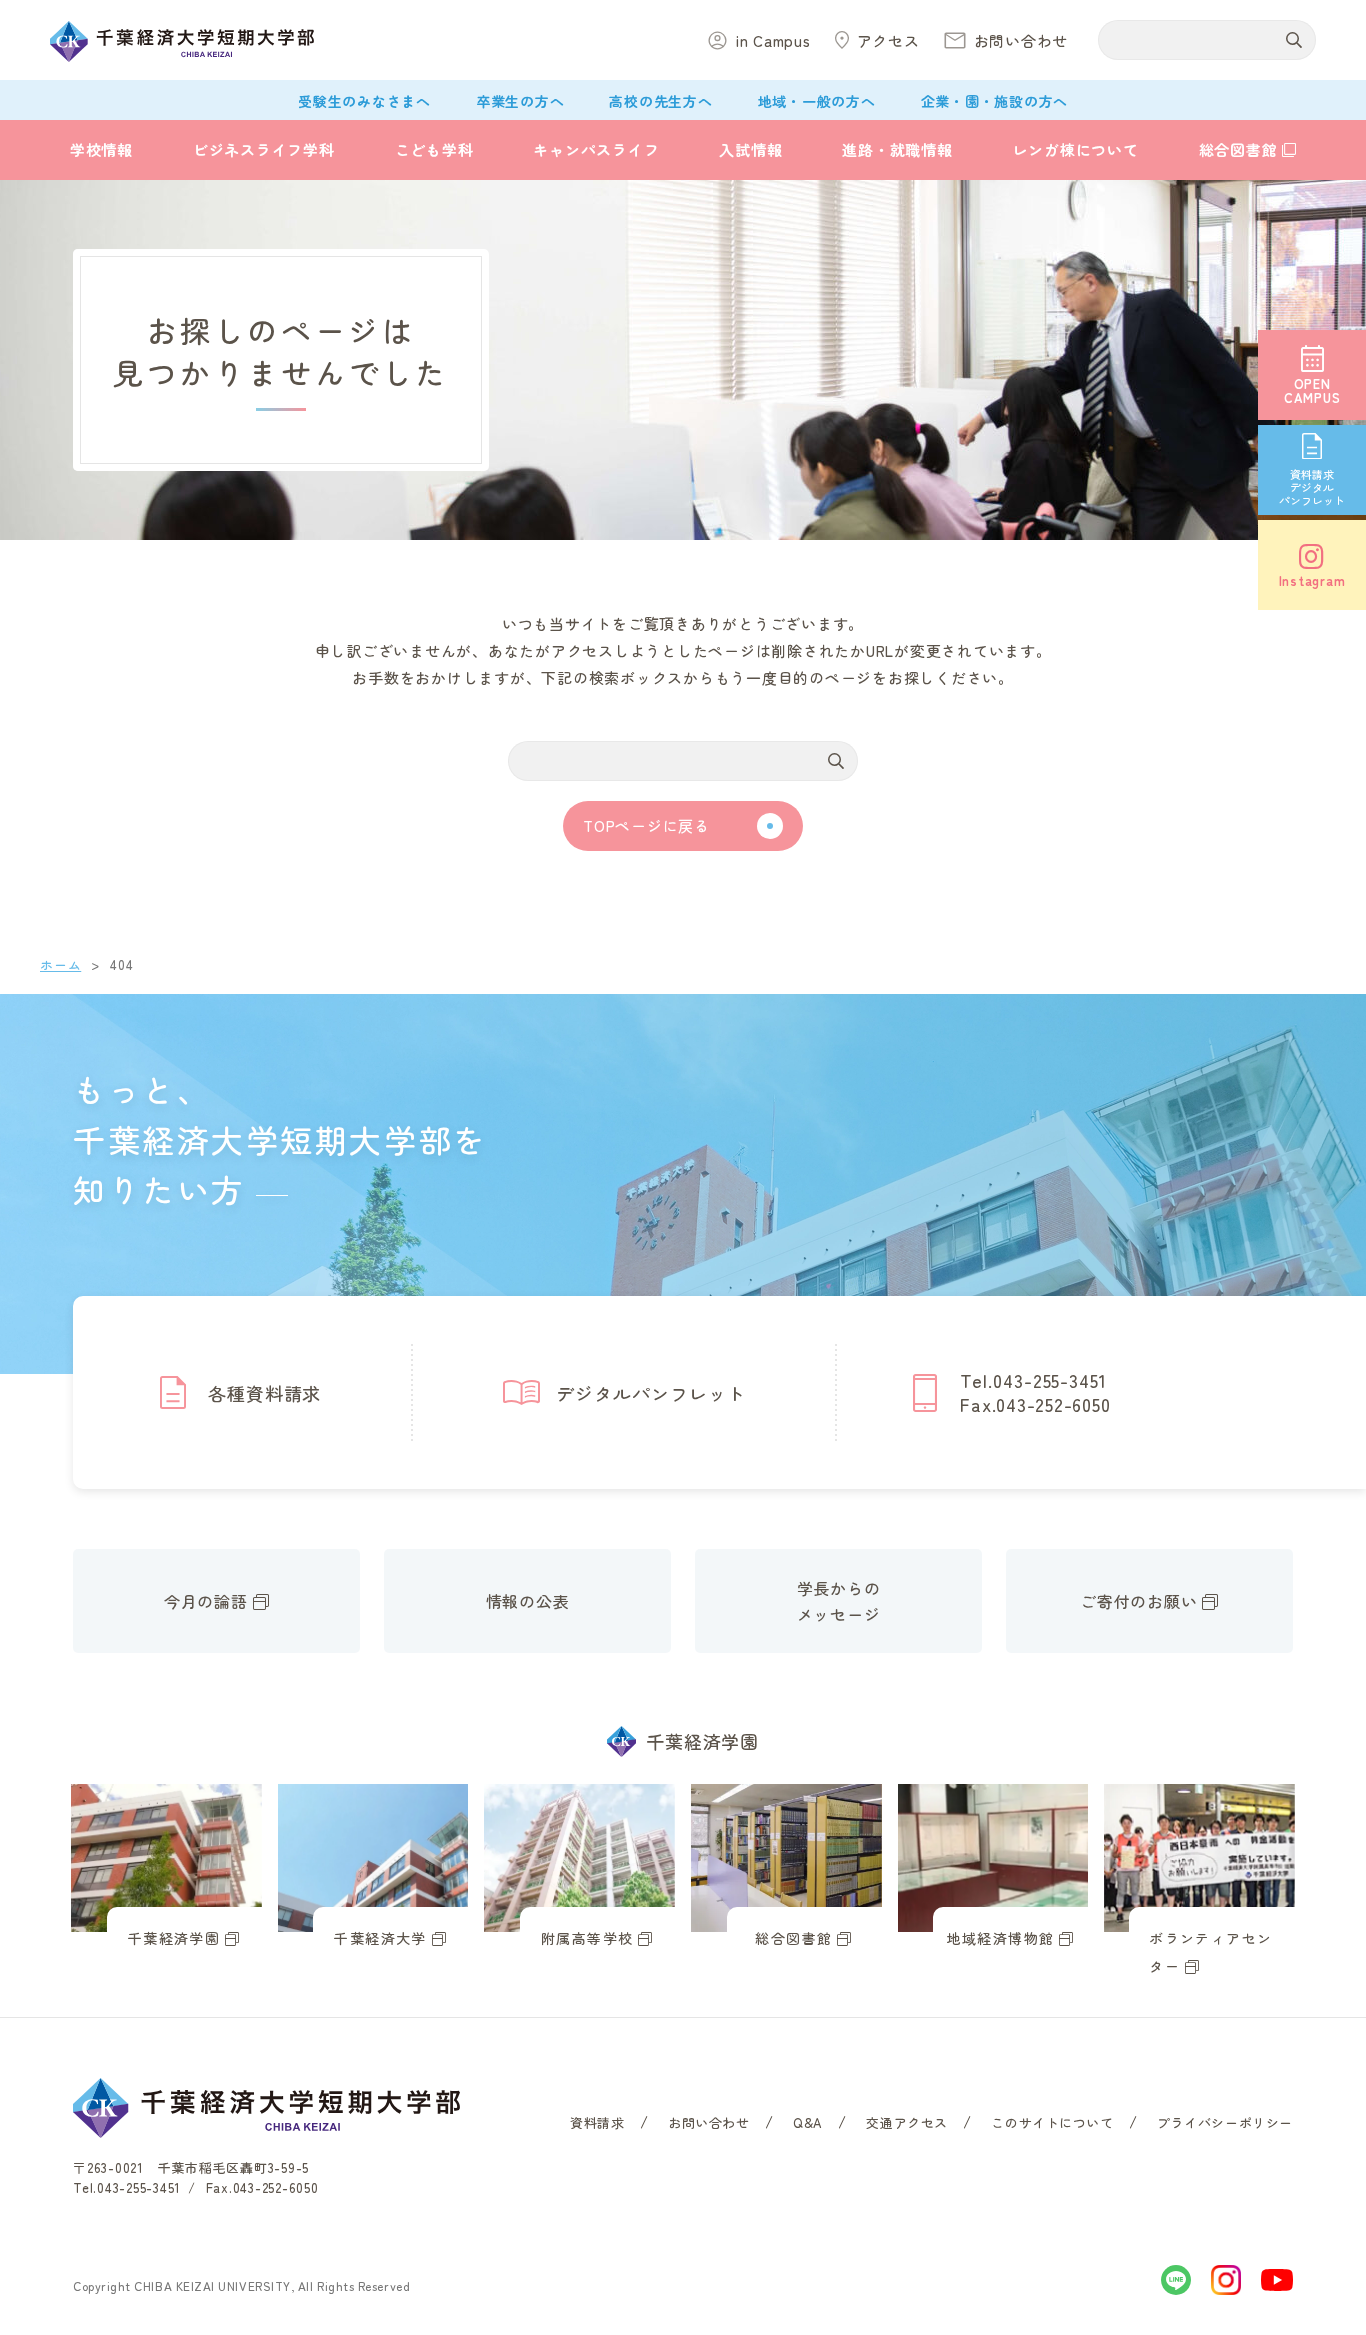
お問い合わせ (709, 2122)
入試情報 (750, 149)
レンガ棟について (1076, 149)
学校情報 (101, 149)
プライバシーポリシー (1225, 2122)
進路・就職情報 (897, 149)
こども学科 (434, 149)
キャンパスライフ (596, 149)
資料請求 (597, 2122)
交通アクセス (907, 2122)
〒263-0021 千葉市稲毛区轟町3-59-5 (191, 2167)
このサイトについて (1052, 2122)
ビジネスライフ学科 (264, 149)
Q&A (808, 2122)
